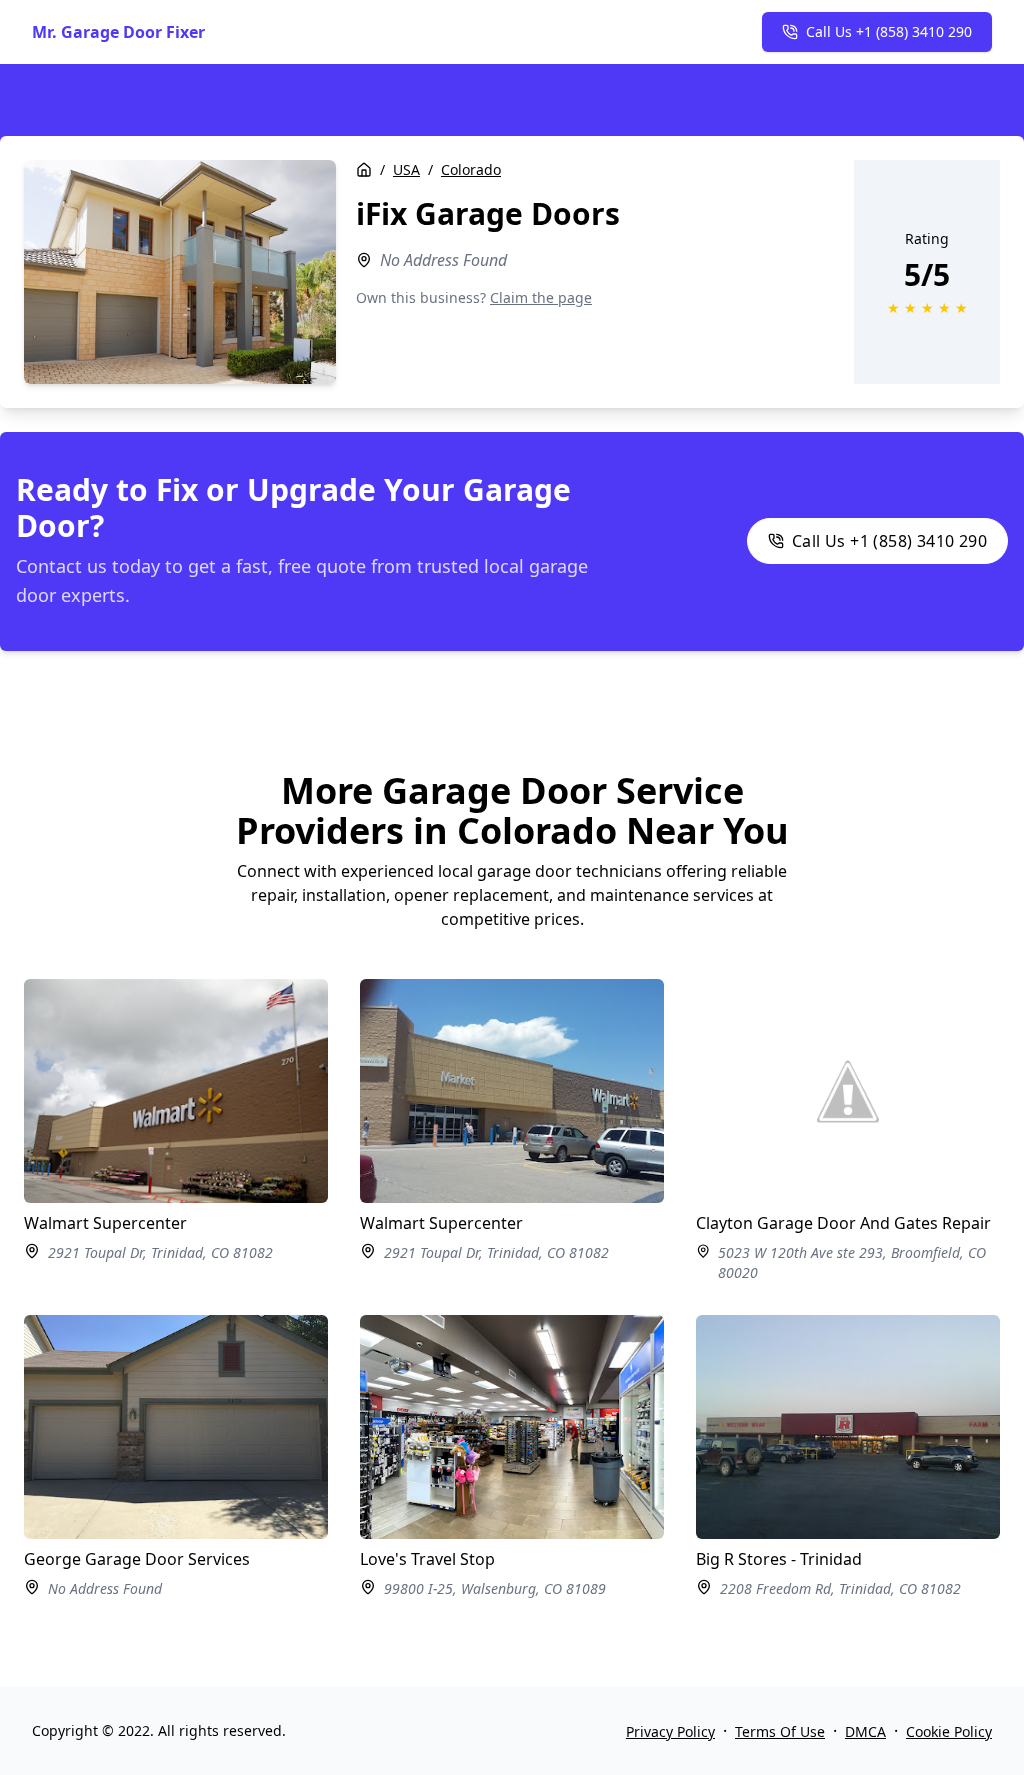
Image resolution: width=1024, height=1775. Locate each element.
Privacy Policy (670, 1731)
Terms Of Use (780, 1731)
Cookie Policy (949, 1731)
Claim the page (541, 297)
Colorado (471, 169)
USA (406, 169)
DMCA (865, 1731)
